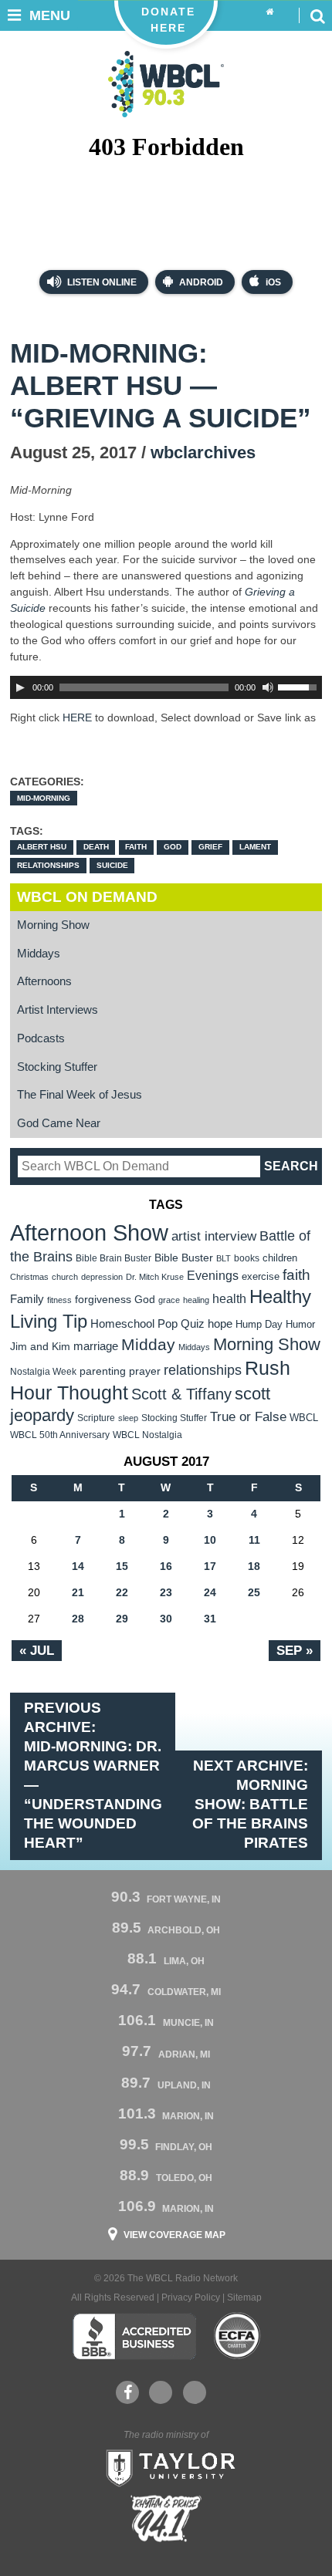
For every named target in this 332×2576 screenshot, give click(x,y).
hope (220, 1324)
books (247, 1258)
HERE (77, 717)
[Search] (317, 15)
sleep (128, 1418)
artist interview (214, 1236)
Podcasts (41, 1038)
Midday (148, 1344)
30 (166, 1619)
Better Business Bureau (134, 2336)
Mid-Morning (44, 798)
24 (210, 1592)
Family (27, 1299)
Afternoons (44, 981)
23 (166, 1592)
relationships (48, 865)
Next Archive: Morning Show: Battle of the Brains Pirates (250, 1804)
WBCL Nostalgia (147, 1435)
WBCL (304, 1418)
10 (210, 1540)
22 (122, 1592)
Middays (39, 954)
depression (102, 1277)
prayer (145, 1371)
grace (169, 1300)
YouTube (161, 2392)
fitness (59, 1300)
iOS (273, 282)
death (96, 847)
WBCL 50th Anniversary (60, 1435)
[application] (166, 687)
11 (254, 1540)
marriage (96, 1346)
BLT (224, 1258)
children (280, 1258)
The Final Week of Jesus (80, 1095)
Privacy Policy (191, 2297)
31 (210, 1619)
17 (210, 1566)
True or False (248, 1416)
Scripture (96, 1418)
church (65, 1277)
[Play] (20, 687)
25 (254, 1592)
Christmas (29, 1277)
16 (166, 1566)
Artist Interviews (58, 1010)
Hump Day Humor (275, 1324)
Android (201, 282)
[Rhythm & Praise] (166, 2519)
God (173, 847)
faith (136, 847)
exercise (261, 1276)
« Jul (37, 1650)
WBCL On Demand (87, 897)
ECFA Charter (238, 2336)
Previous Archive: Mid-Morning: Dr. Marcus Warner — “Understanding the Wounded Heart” (93, 1775)
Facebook (127, 2392)
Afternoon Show (89, 1232)
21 (78, 1592)
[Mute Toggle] (268, 687)
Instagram (195, 2392)
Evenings (213, 1276)
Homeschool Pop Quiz (147, 1324)
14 (78, 1566)
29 (122, 1619)
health (229, 1298)
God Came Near (59, 1123)
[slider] (300, 686)
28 (78, 1619)
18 (254, 1566)
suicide (112, 865)
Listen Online (101, 282)
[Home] (270, 12)
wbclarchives (203, 452)
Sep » (295, 1650)
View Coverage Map (174, 2235)
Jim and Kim (40, 1346)
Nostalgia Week (43, 1372)
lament (255, 847)
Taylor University (166, 2466)
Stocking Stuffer (57, 1067)
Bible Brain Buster (113, 1258)
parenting (103, 1371)
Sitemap (244, 2297)
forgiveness (103, 1300)
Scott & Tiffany (181, 1394)
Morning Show (53, 925)
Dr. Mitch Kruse (155, 1277)
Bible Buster (184, 1258)
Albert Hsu (42, 847)
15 (122, 1566)
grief (210, 847)
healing (196, 1300)
